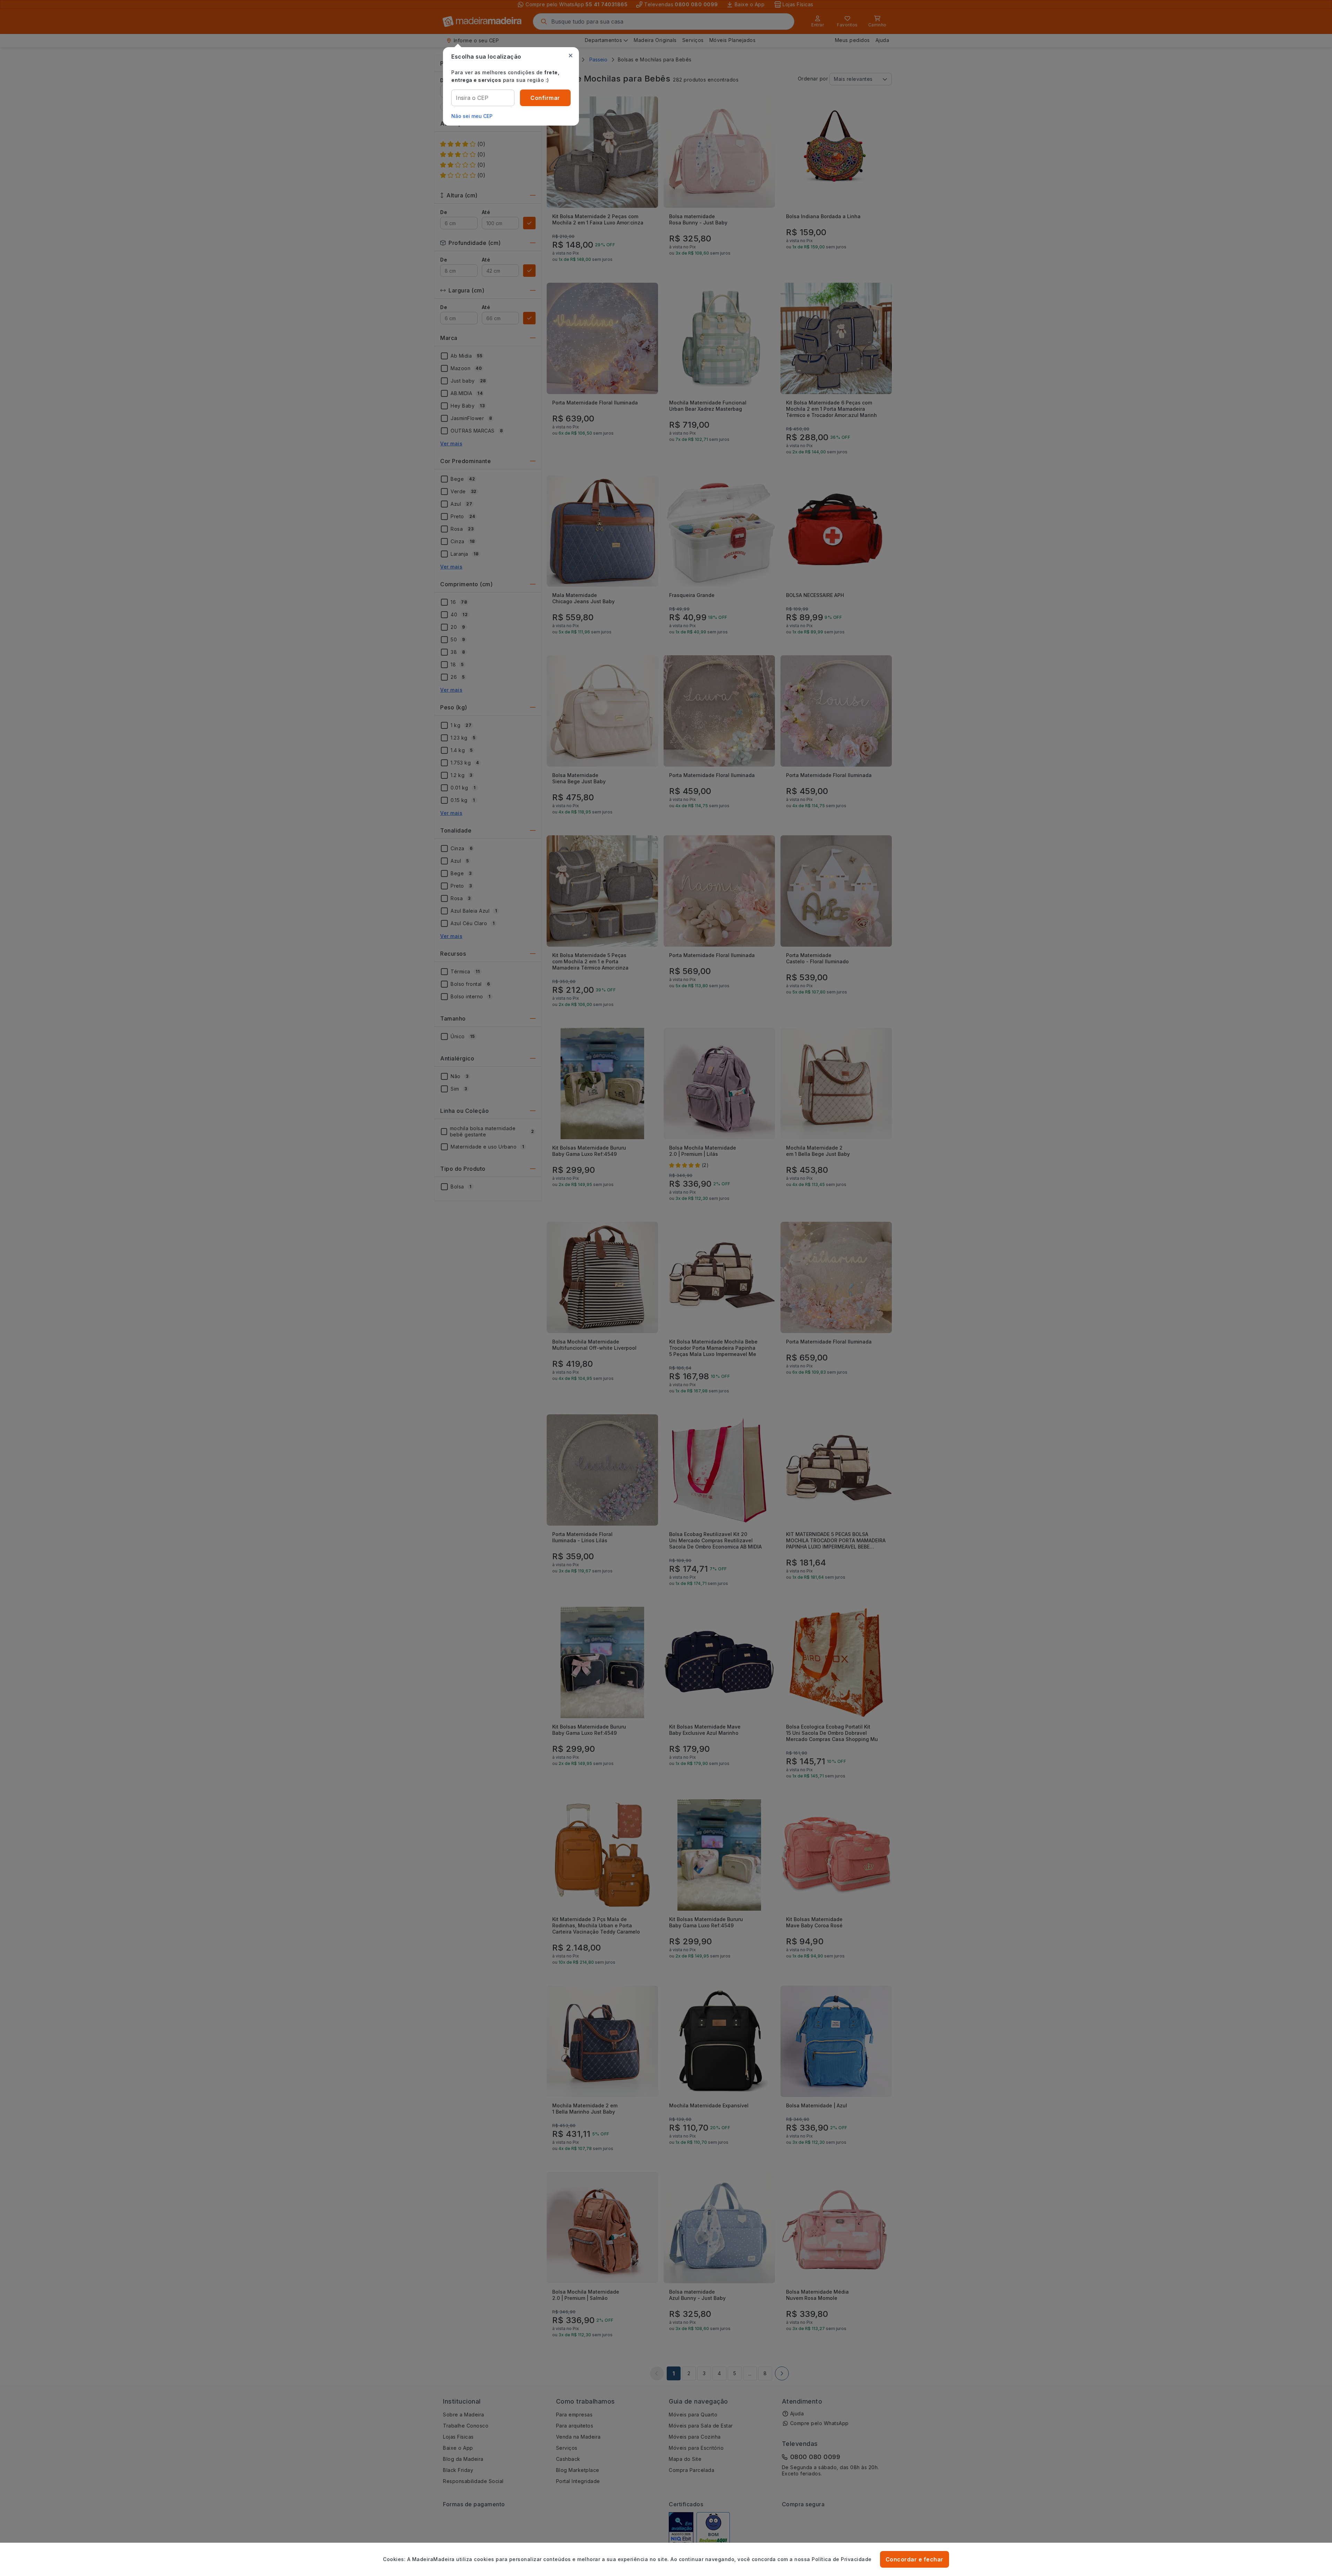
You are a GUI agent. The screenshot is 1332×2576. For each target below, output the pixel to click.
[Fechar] (571, 56)
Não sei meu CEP (472, 116)
